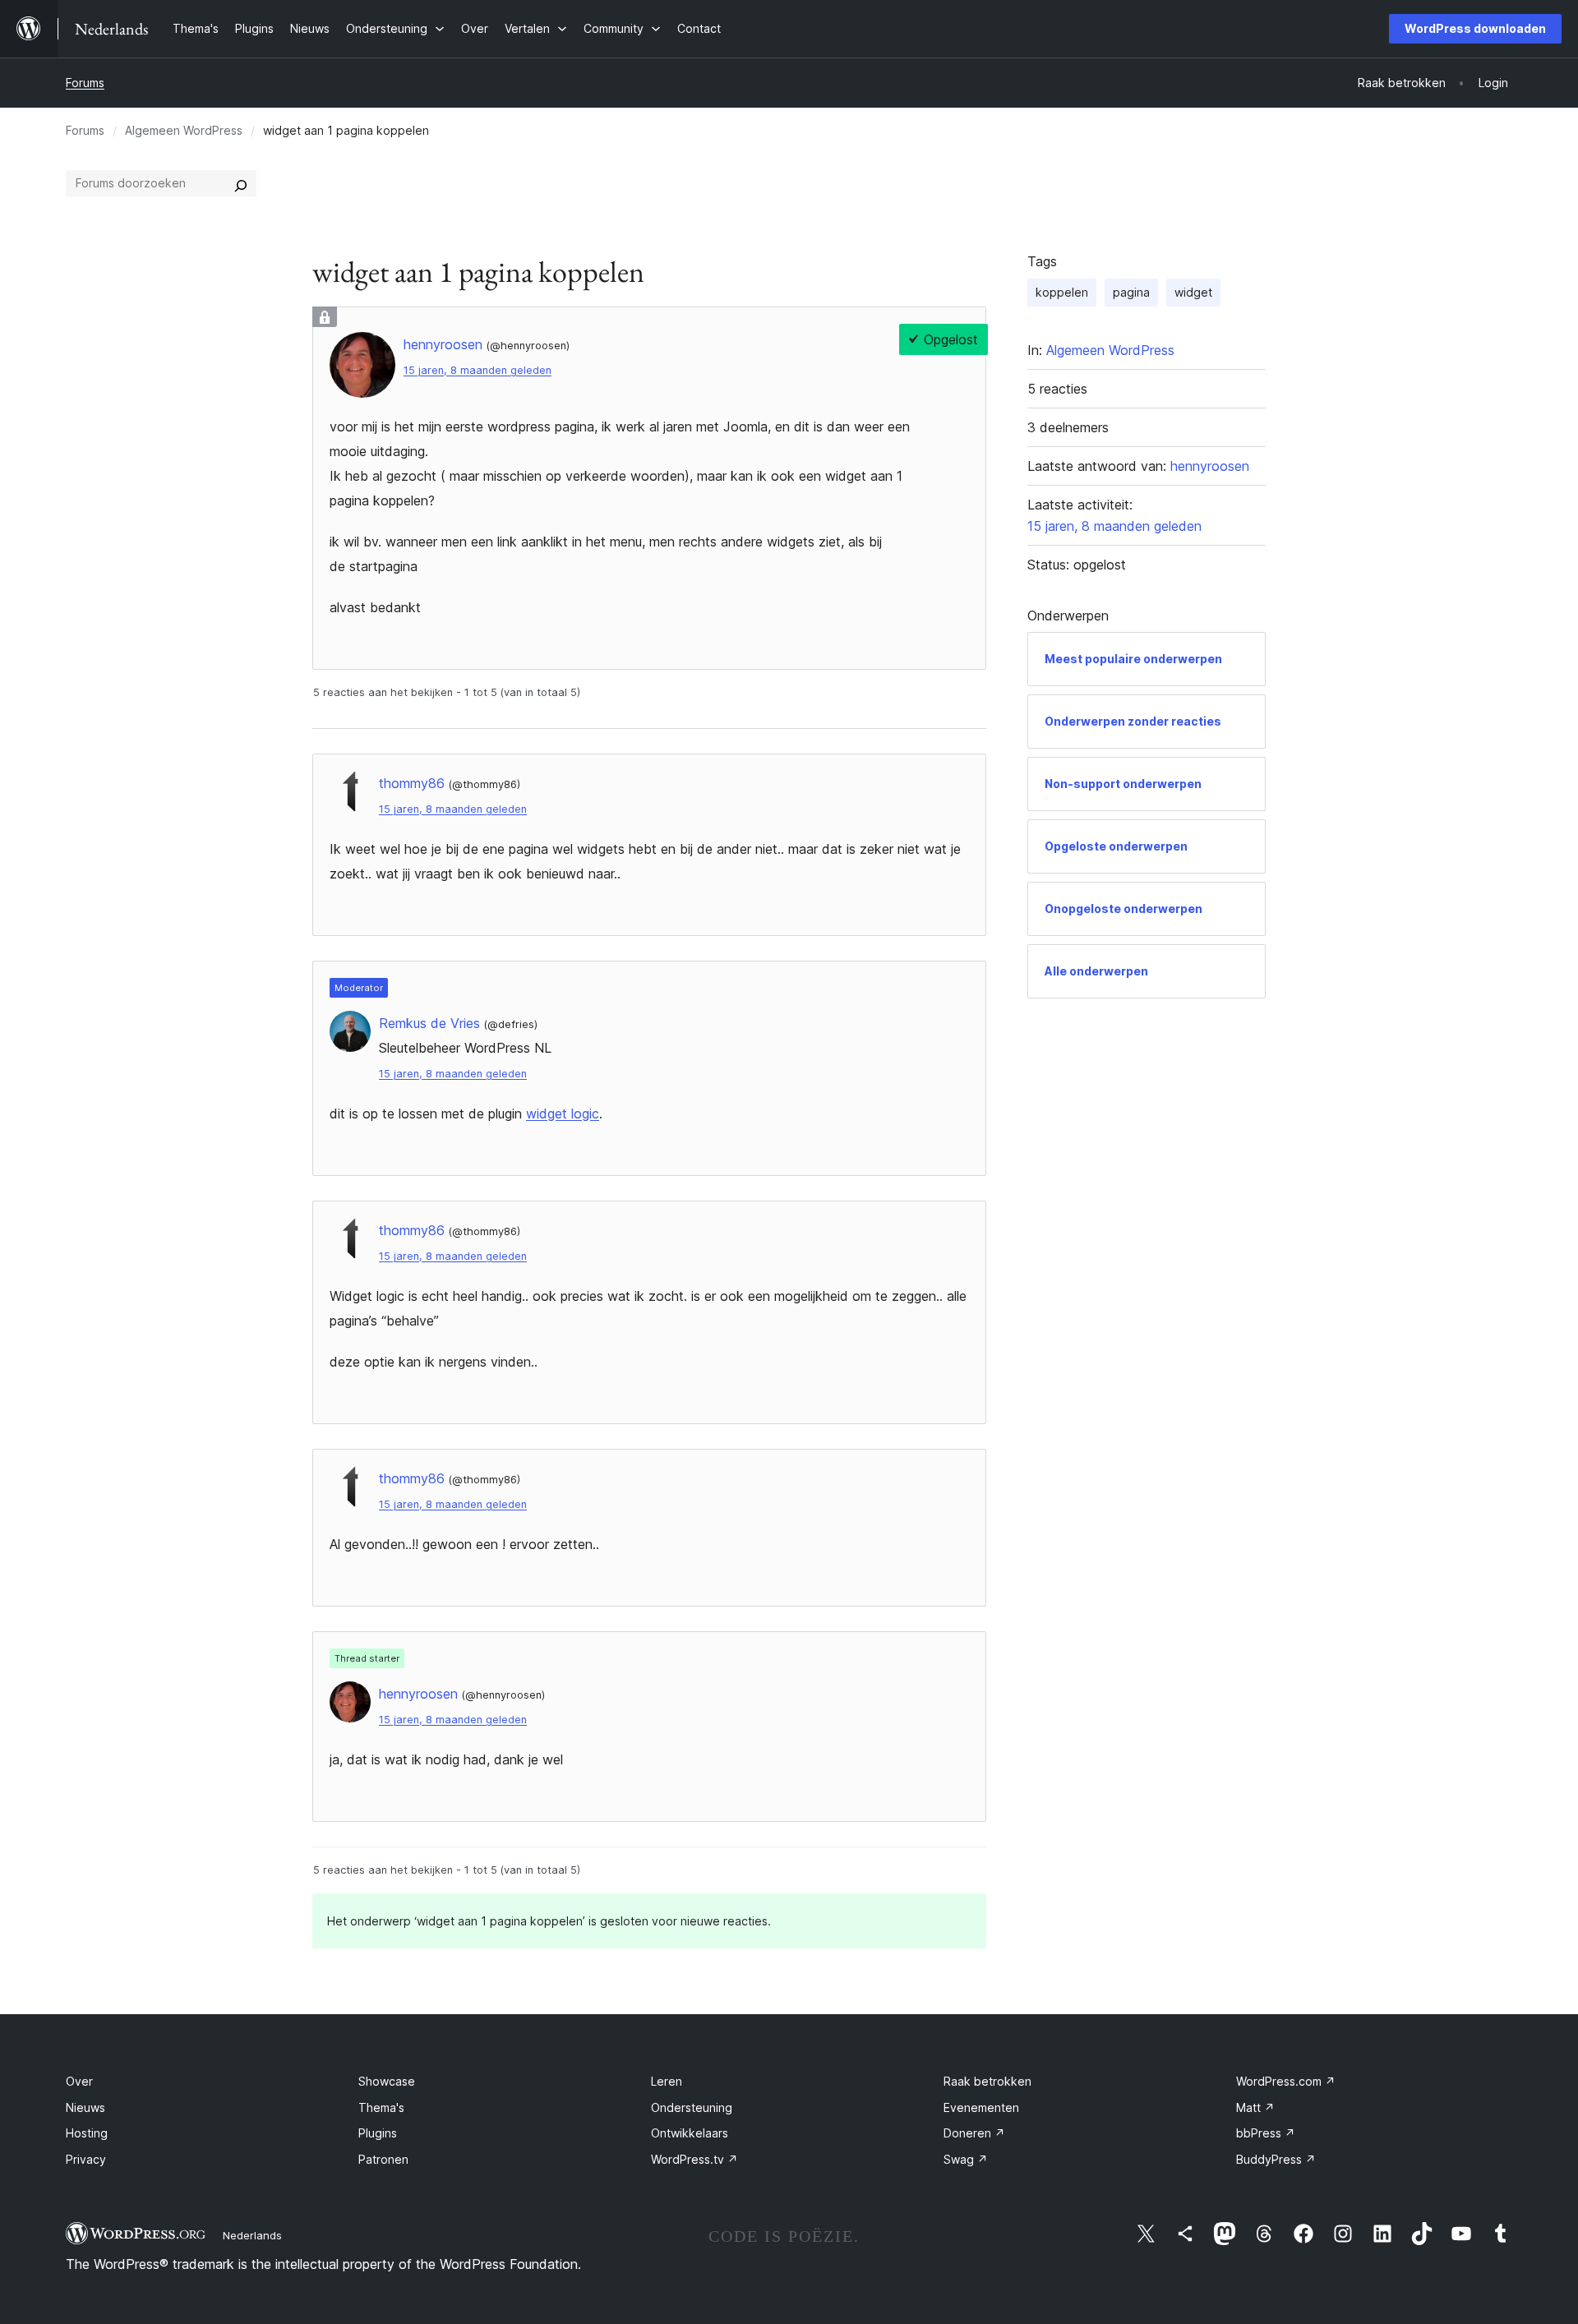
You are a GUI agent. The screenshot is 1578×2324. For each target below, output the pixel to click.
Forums (85, 83)
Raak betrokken (987, 2081)
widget (1193, 292)
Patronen (383, 2159)
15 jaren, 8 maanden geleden (478, 370)
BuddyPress (1276, 2159)
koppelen (1062, 292)
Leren (667, 2081)
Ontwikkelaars (690, 2133)
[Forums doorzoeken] (241, 183)
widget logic (563, 1114)
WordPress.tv (694, 2159)
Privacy (86, 2159)
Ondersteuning (692, 2107)
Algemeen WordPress (184, 130)
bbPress (1266, 2133)
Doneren (974, 2133)
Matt (1255, 2107)
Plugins (378, 2133)
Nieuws (85, 2107)
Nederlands (252, 2235)
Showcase (387, 2081)
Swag (966, 2159)
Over (79, 2081)
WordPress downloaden (1475, 28)
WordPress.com (1286, 2081)
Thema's (381, 2107)
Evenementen (981, 2107)
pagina (1131, 292)
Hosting (87, 2133)
